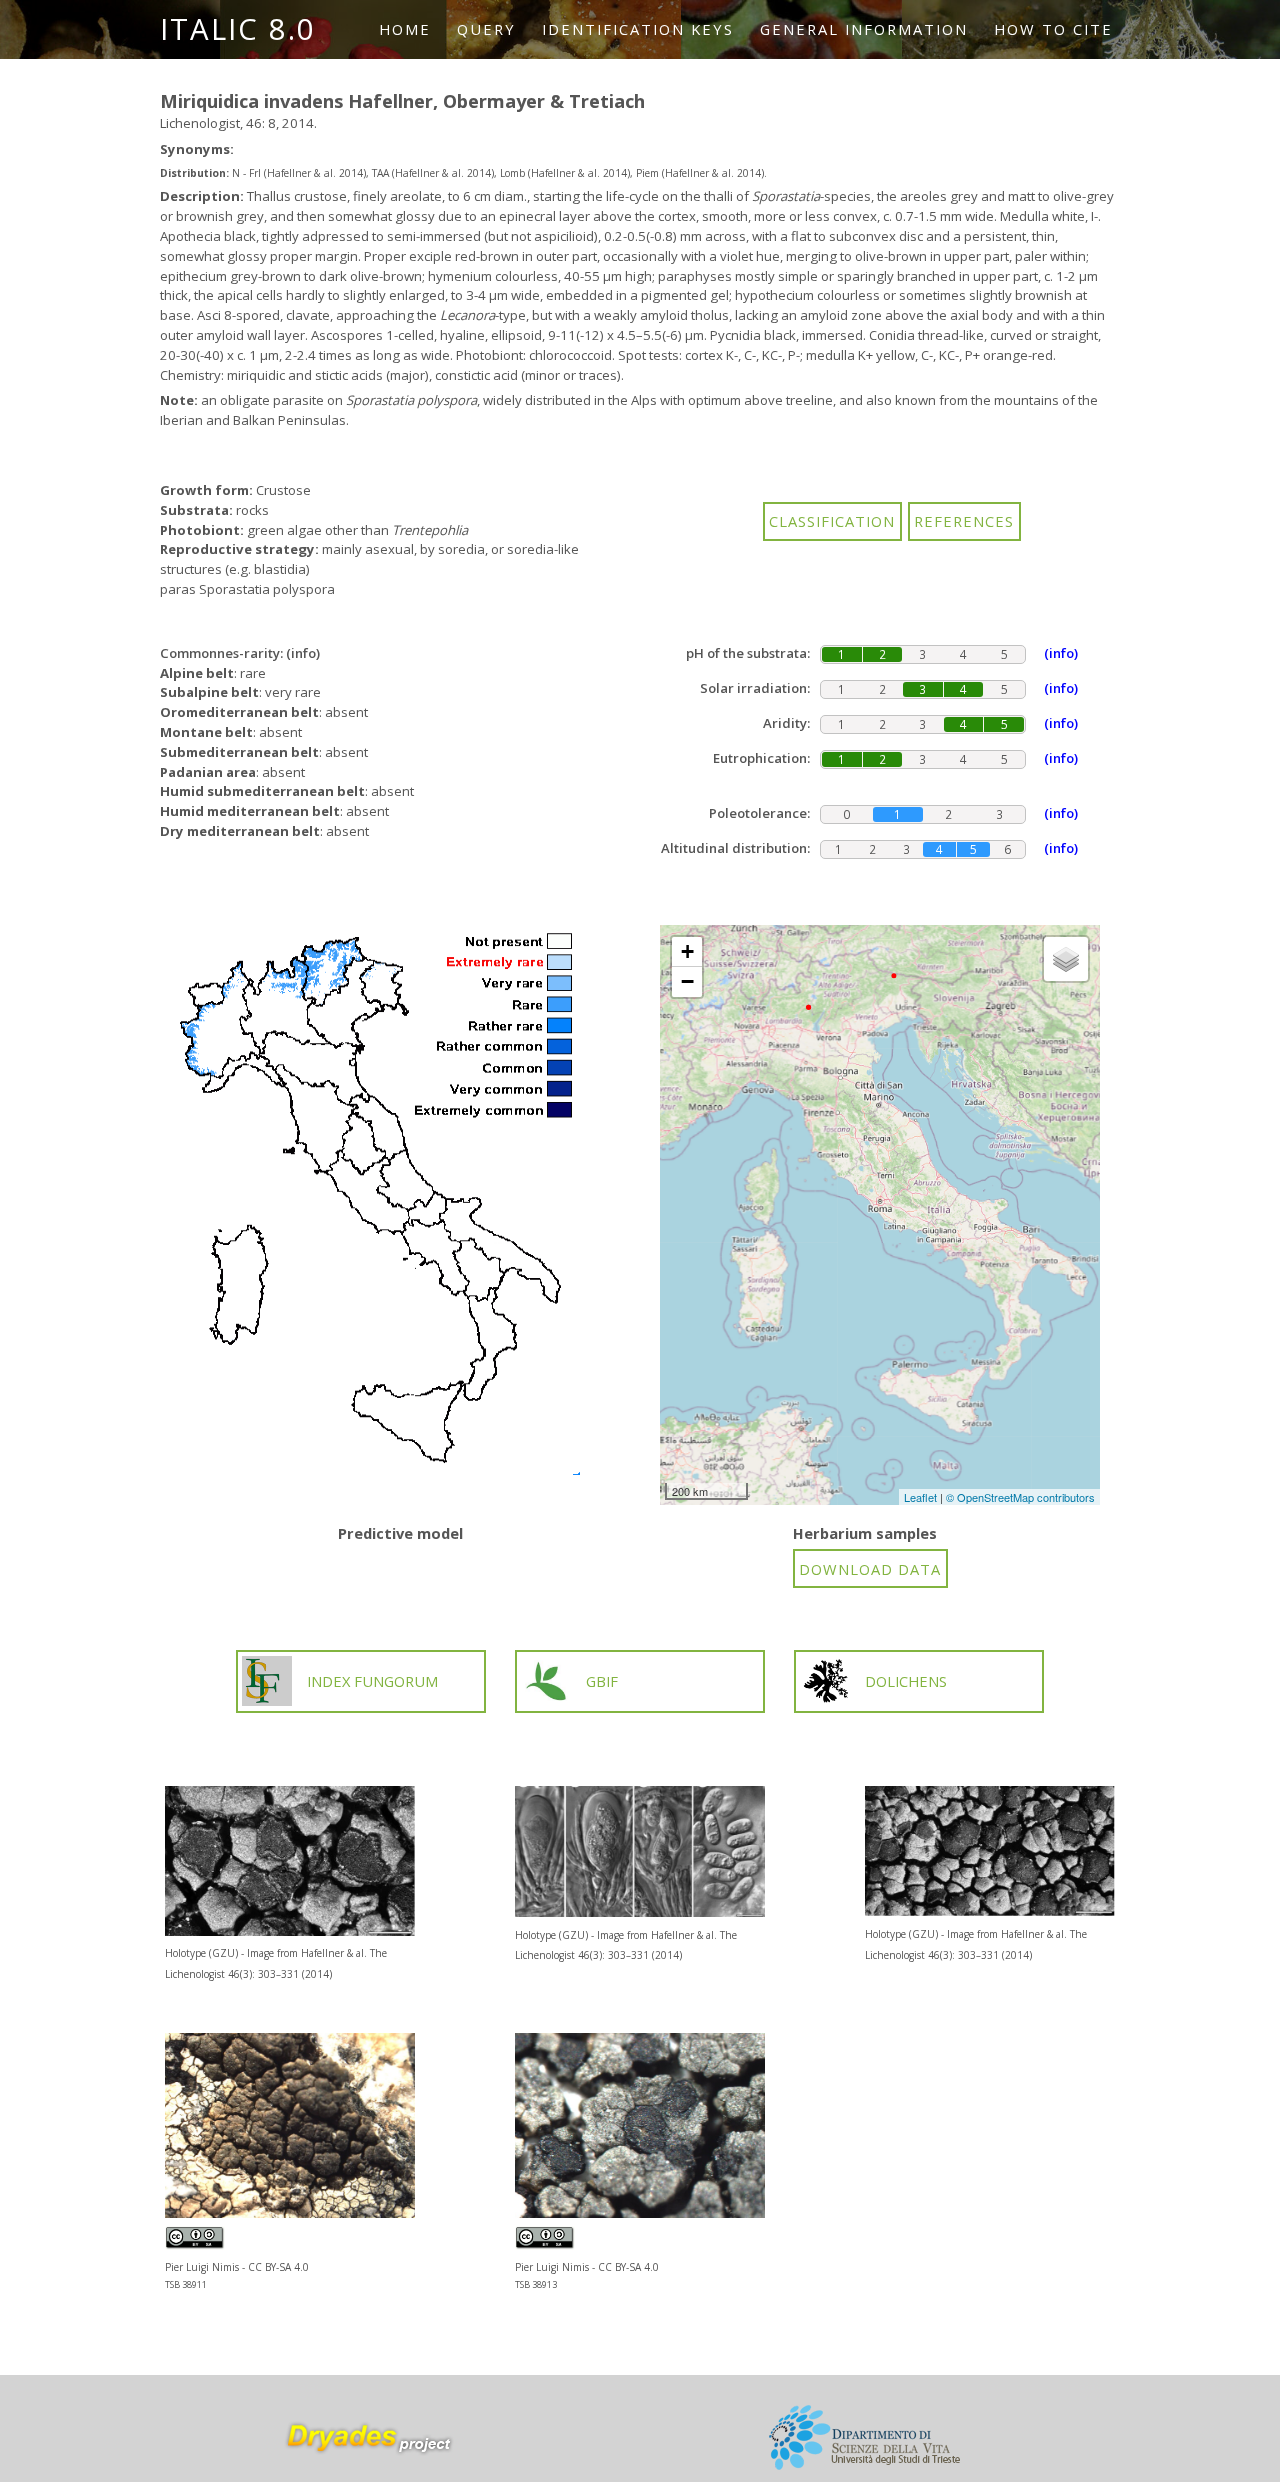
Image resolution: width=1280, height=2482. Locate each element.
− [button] (687, 981)
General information (864, 29)
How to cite (1053, 29)
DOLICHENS (906, 1681)
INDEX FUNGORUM (372, 1681)
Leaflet (920, 1497)
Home (405, 29)
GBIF (602, 1681)
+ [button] (687, 951)
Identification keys (638, 29)
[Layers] (1066, 959)
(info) (303, 653)
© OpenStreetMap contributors (1020, 1497)
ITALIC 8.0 (238, 29)
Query (486, 29)
